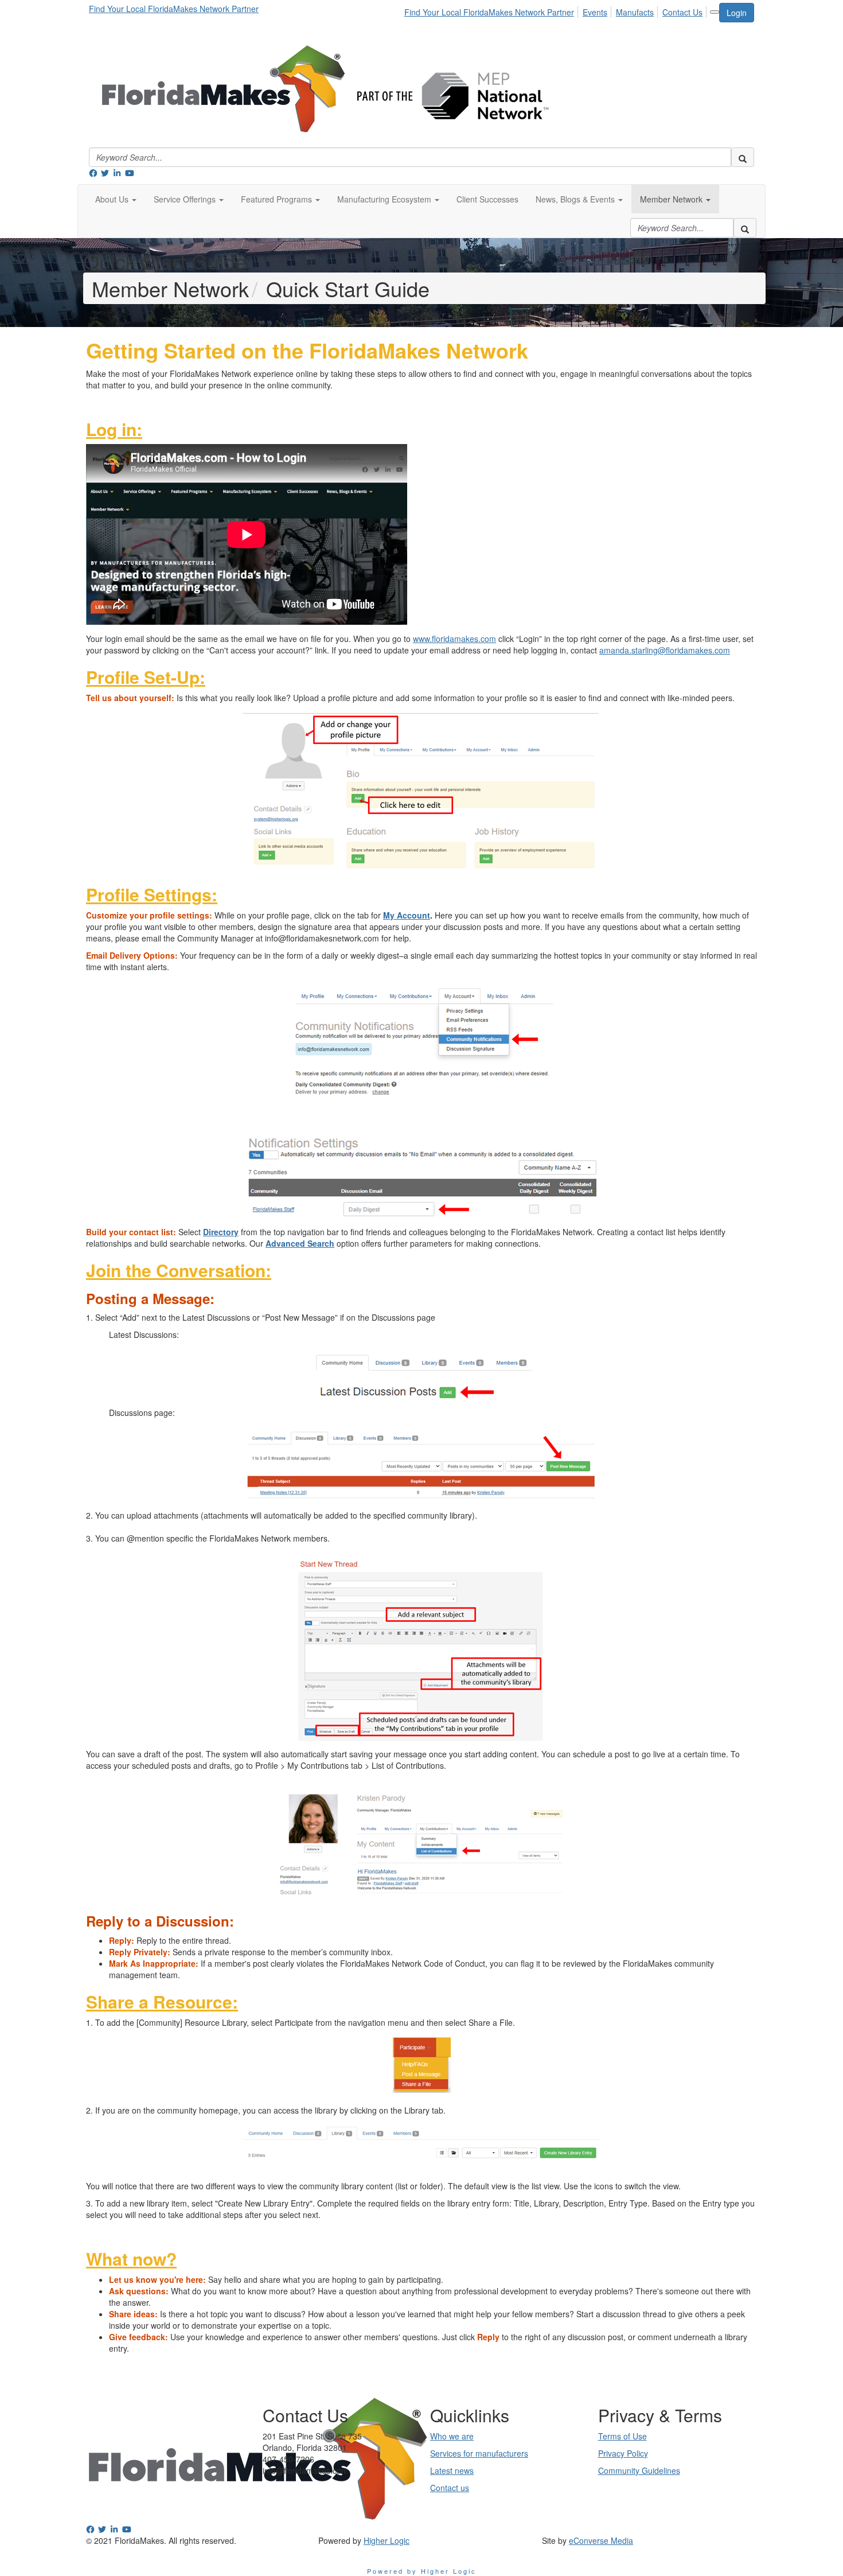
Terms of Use (623, 2436)
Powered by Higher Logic (422, 2571)
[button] (116, 199)
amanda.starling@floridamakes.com (665, 650)
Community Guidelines (639, 2470)
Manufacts (635, 12)
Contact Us (682, 12)
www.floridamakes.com (454, 639)
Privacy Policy (623, 2453)
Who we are (452, 2436)
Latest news (452, 2470)
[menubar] (557, 10)
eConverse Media (601, 2540)
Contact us (450, 2488)
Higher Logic (387, 2540)
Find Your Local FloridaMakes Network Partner (174, 9)
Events (595, 12)
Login (737, 13)
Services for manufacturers (479, 2453)
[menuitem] (492, 10)
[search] (743, 157)
